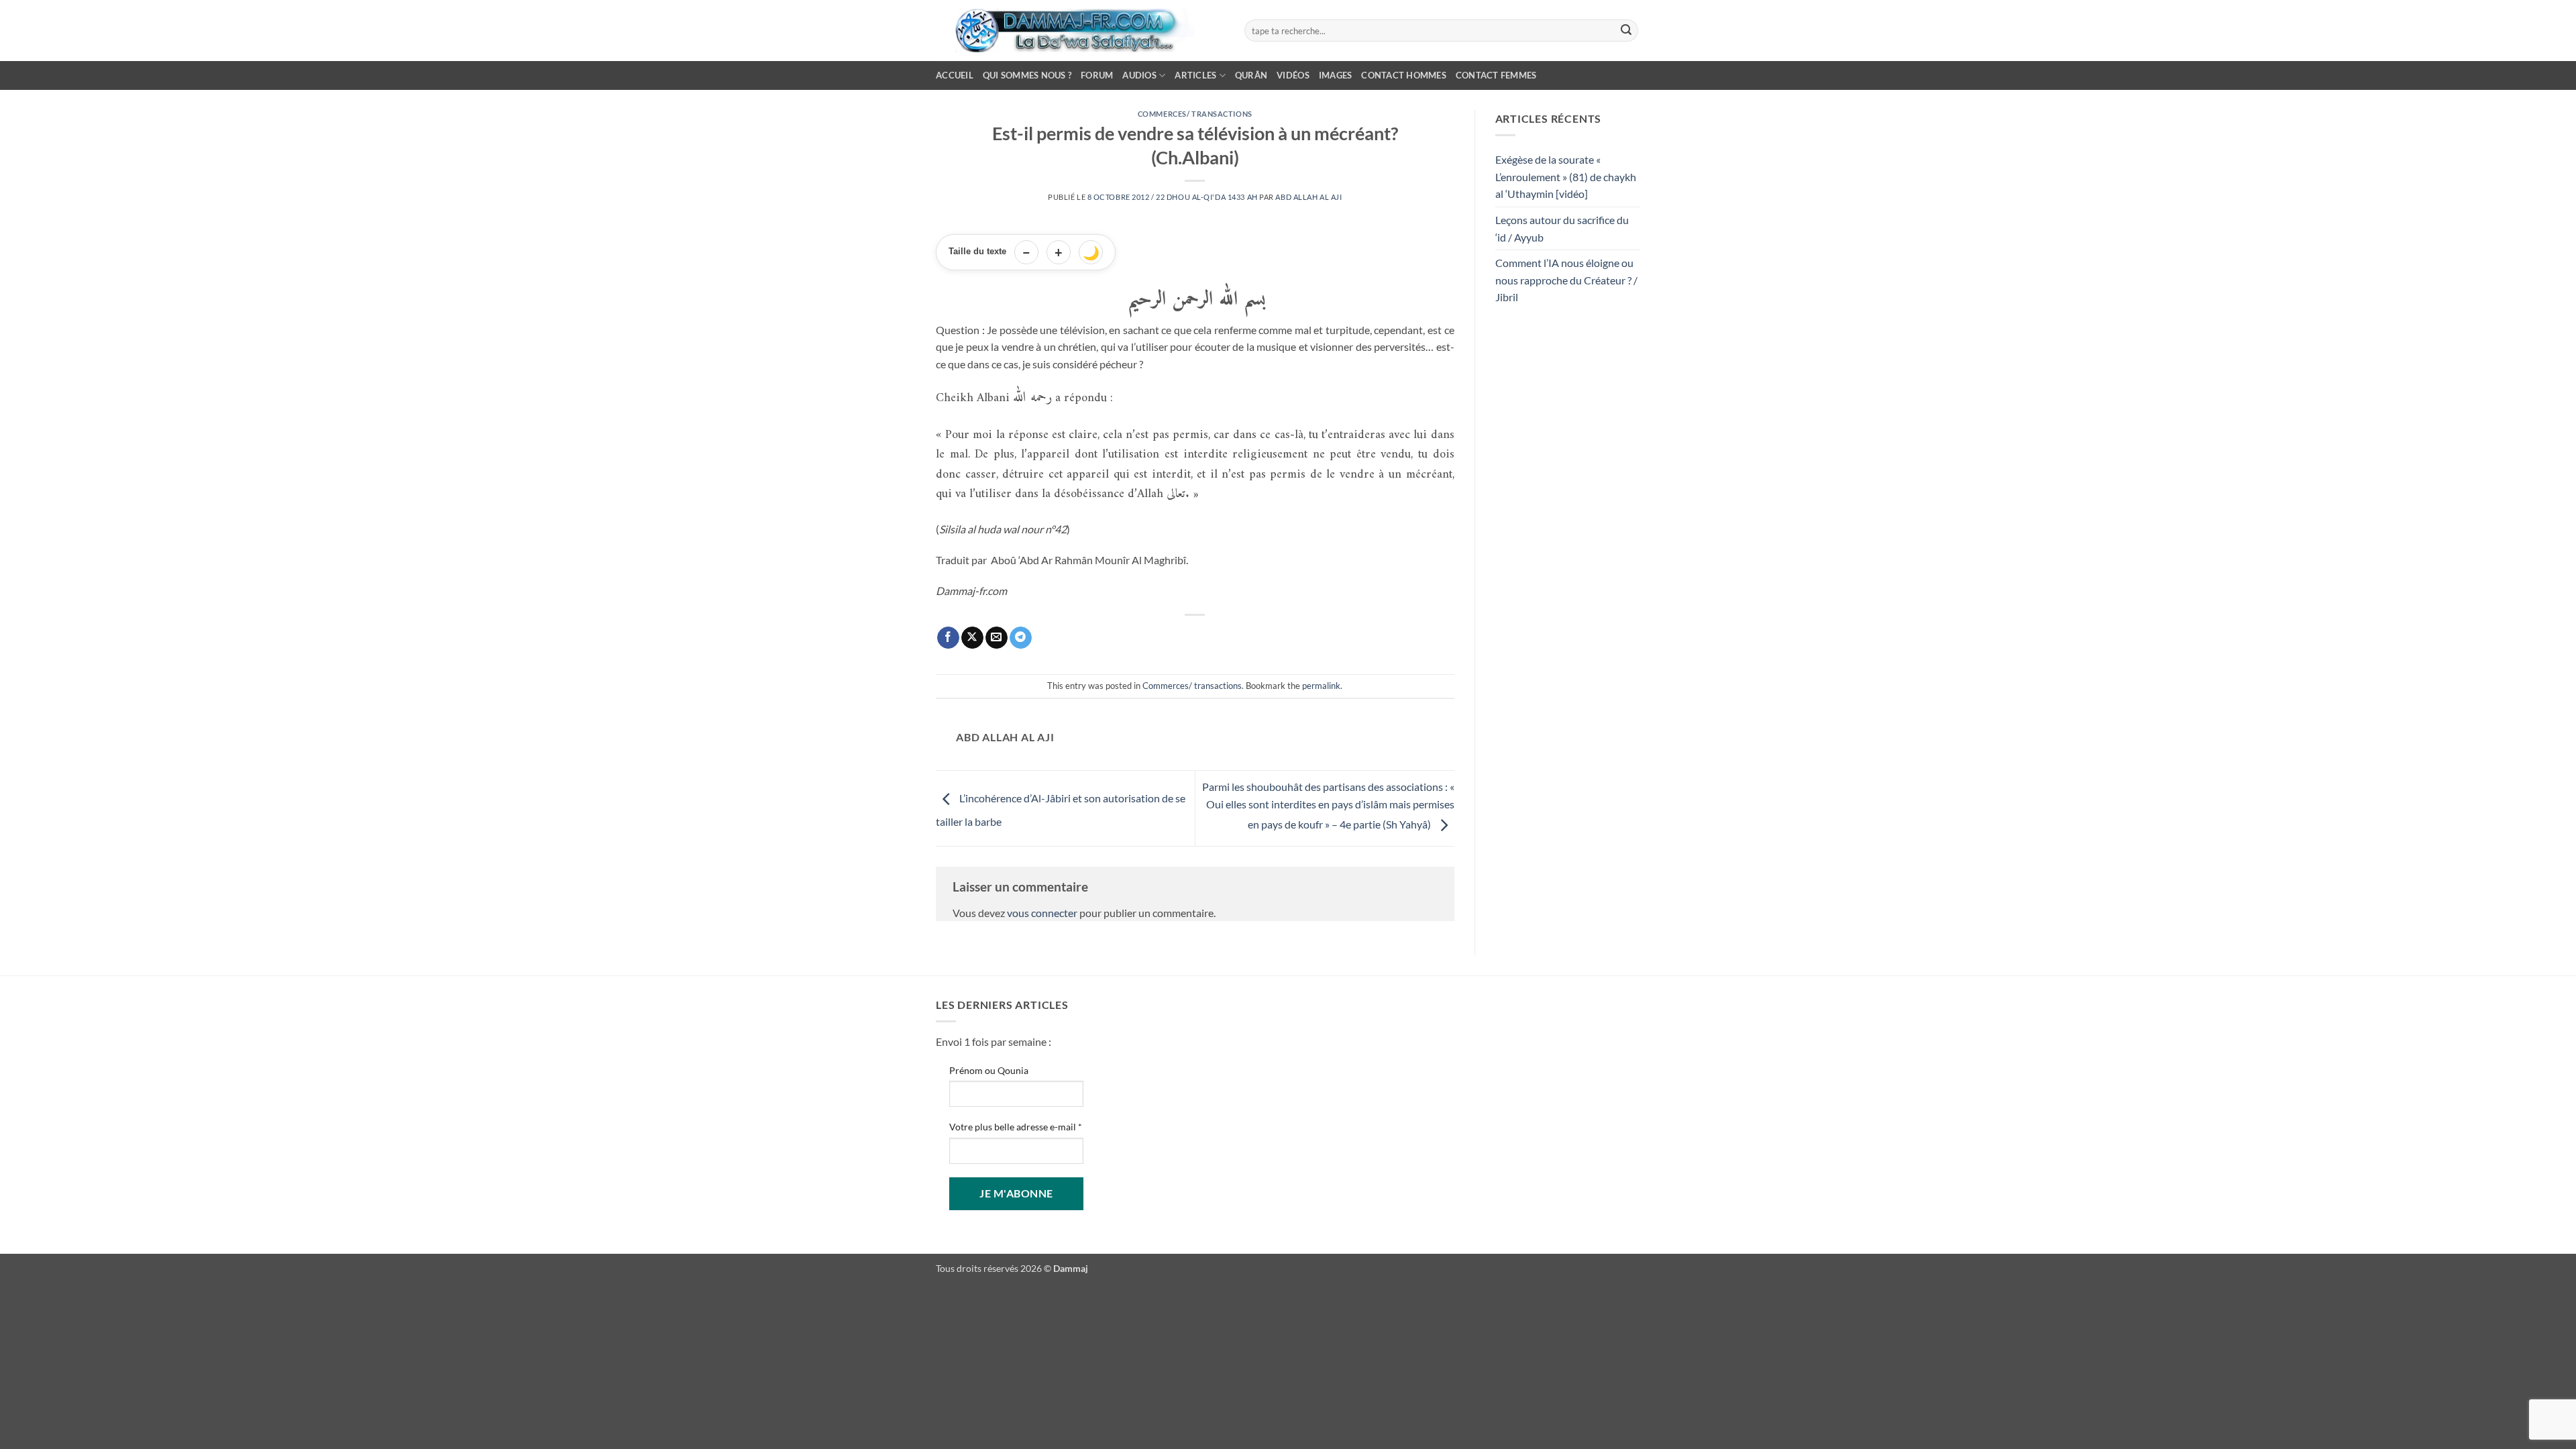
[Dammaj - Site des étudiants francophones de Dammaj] (1080, 31)
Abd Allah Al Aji (1308, 197)
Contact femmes (1496, 75)
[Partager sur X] (972, 638)
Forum (1097, 75)
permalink (1321, 686)
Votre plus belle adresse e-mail (1016, 1127)
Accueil (955, 75)
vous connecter (1042, 913)
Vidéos (1293, 75)
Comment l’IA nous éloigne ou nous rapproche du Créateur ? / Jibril (1566, 280)
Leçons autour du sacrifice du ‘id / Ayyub (1562, 228)
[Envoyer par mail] (997, 638)
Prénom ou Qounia (989, 1070)
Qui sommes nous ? (1027, 75)
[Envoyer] (1626, 31)
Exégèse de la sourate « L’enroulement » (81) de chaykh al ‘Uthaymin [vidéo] (1566, 176)
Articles (1195, 75)
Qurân (1251, 75)
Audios (1139, 75)
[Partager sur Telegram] (1021, 638)
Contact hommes (1404, 75)
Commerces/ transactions (1195, 114)
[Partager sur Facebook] (948, 638)
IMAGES (1336, 75)
